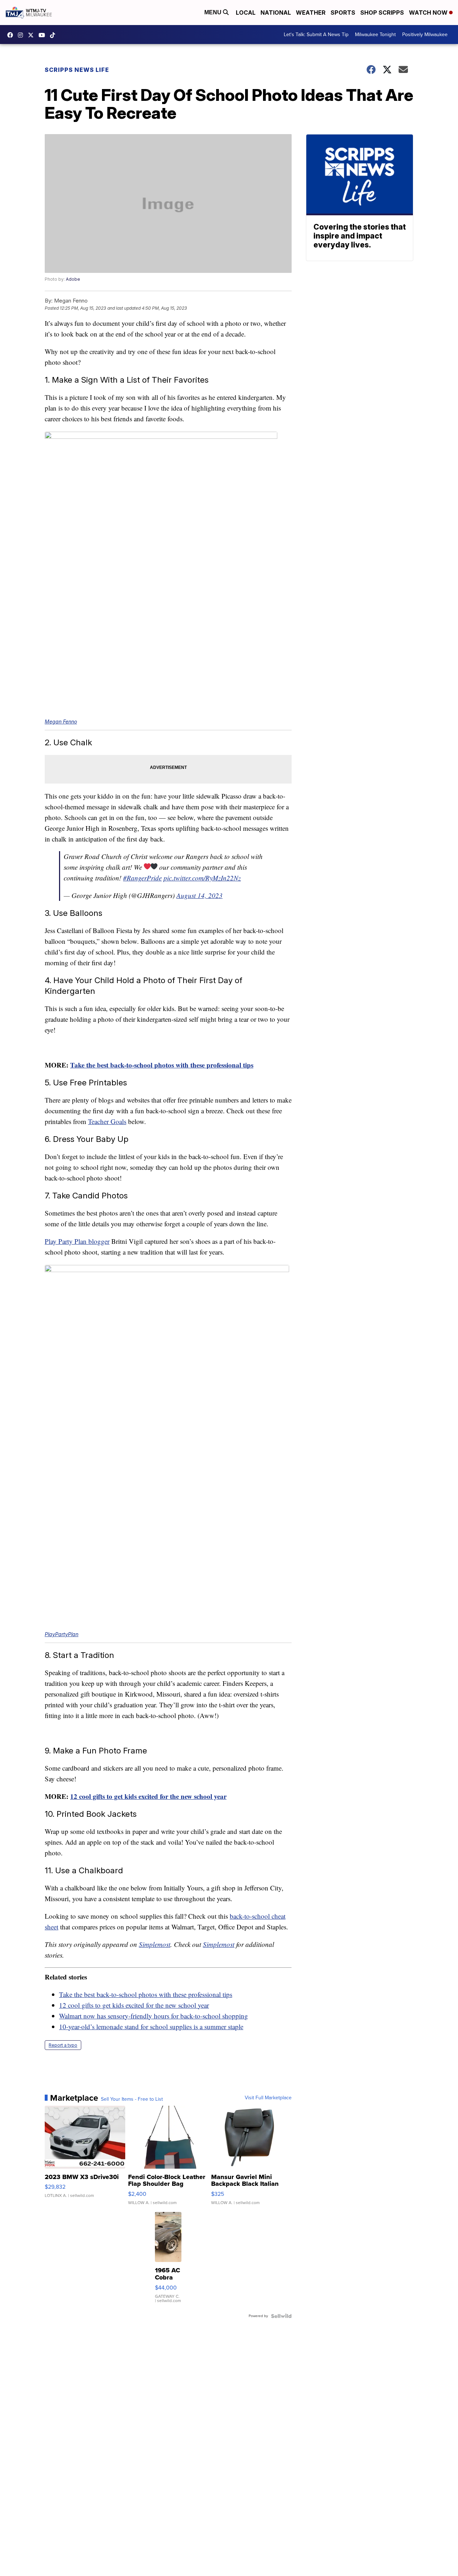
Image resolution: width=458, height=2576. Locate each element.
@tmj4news (54, 35)
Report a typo (63, 2045)
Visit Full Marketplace (268, 2098)
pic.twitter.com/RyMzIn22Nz (202, 878)
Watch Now (429, 13)
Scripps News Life (77, 70)
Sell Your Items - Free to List (132, 2099)
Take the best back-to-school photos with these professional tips (162, 1065)
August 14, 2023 (199, 895)
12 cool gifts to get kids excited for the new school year (148, 1796)
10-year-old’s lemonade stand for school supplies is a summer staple (151, 2027)
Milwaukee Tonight (375, 35)
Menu (214, 12)
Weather (311, 13)
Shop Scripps (382, 13)
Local (246, 13)
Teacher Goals (107, 1121)
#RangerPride (142, 878)
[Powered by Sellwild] (281, 2316)
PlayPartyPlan (62, 1634)
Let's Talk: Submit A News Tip (316, 35)
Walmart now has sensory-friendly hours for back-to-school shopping (154, 2016)
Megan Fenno (61, 722)
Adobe (73, 279)
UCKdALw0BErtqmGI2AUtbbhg (44, 35)
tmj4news (22, 35)
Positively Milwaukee (425, 35)
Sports (343, 13)
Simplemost (155, 1944)
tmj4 (12, 35)
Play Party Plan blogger (77, 1241)
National (276, 13)
